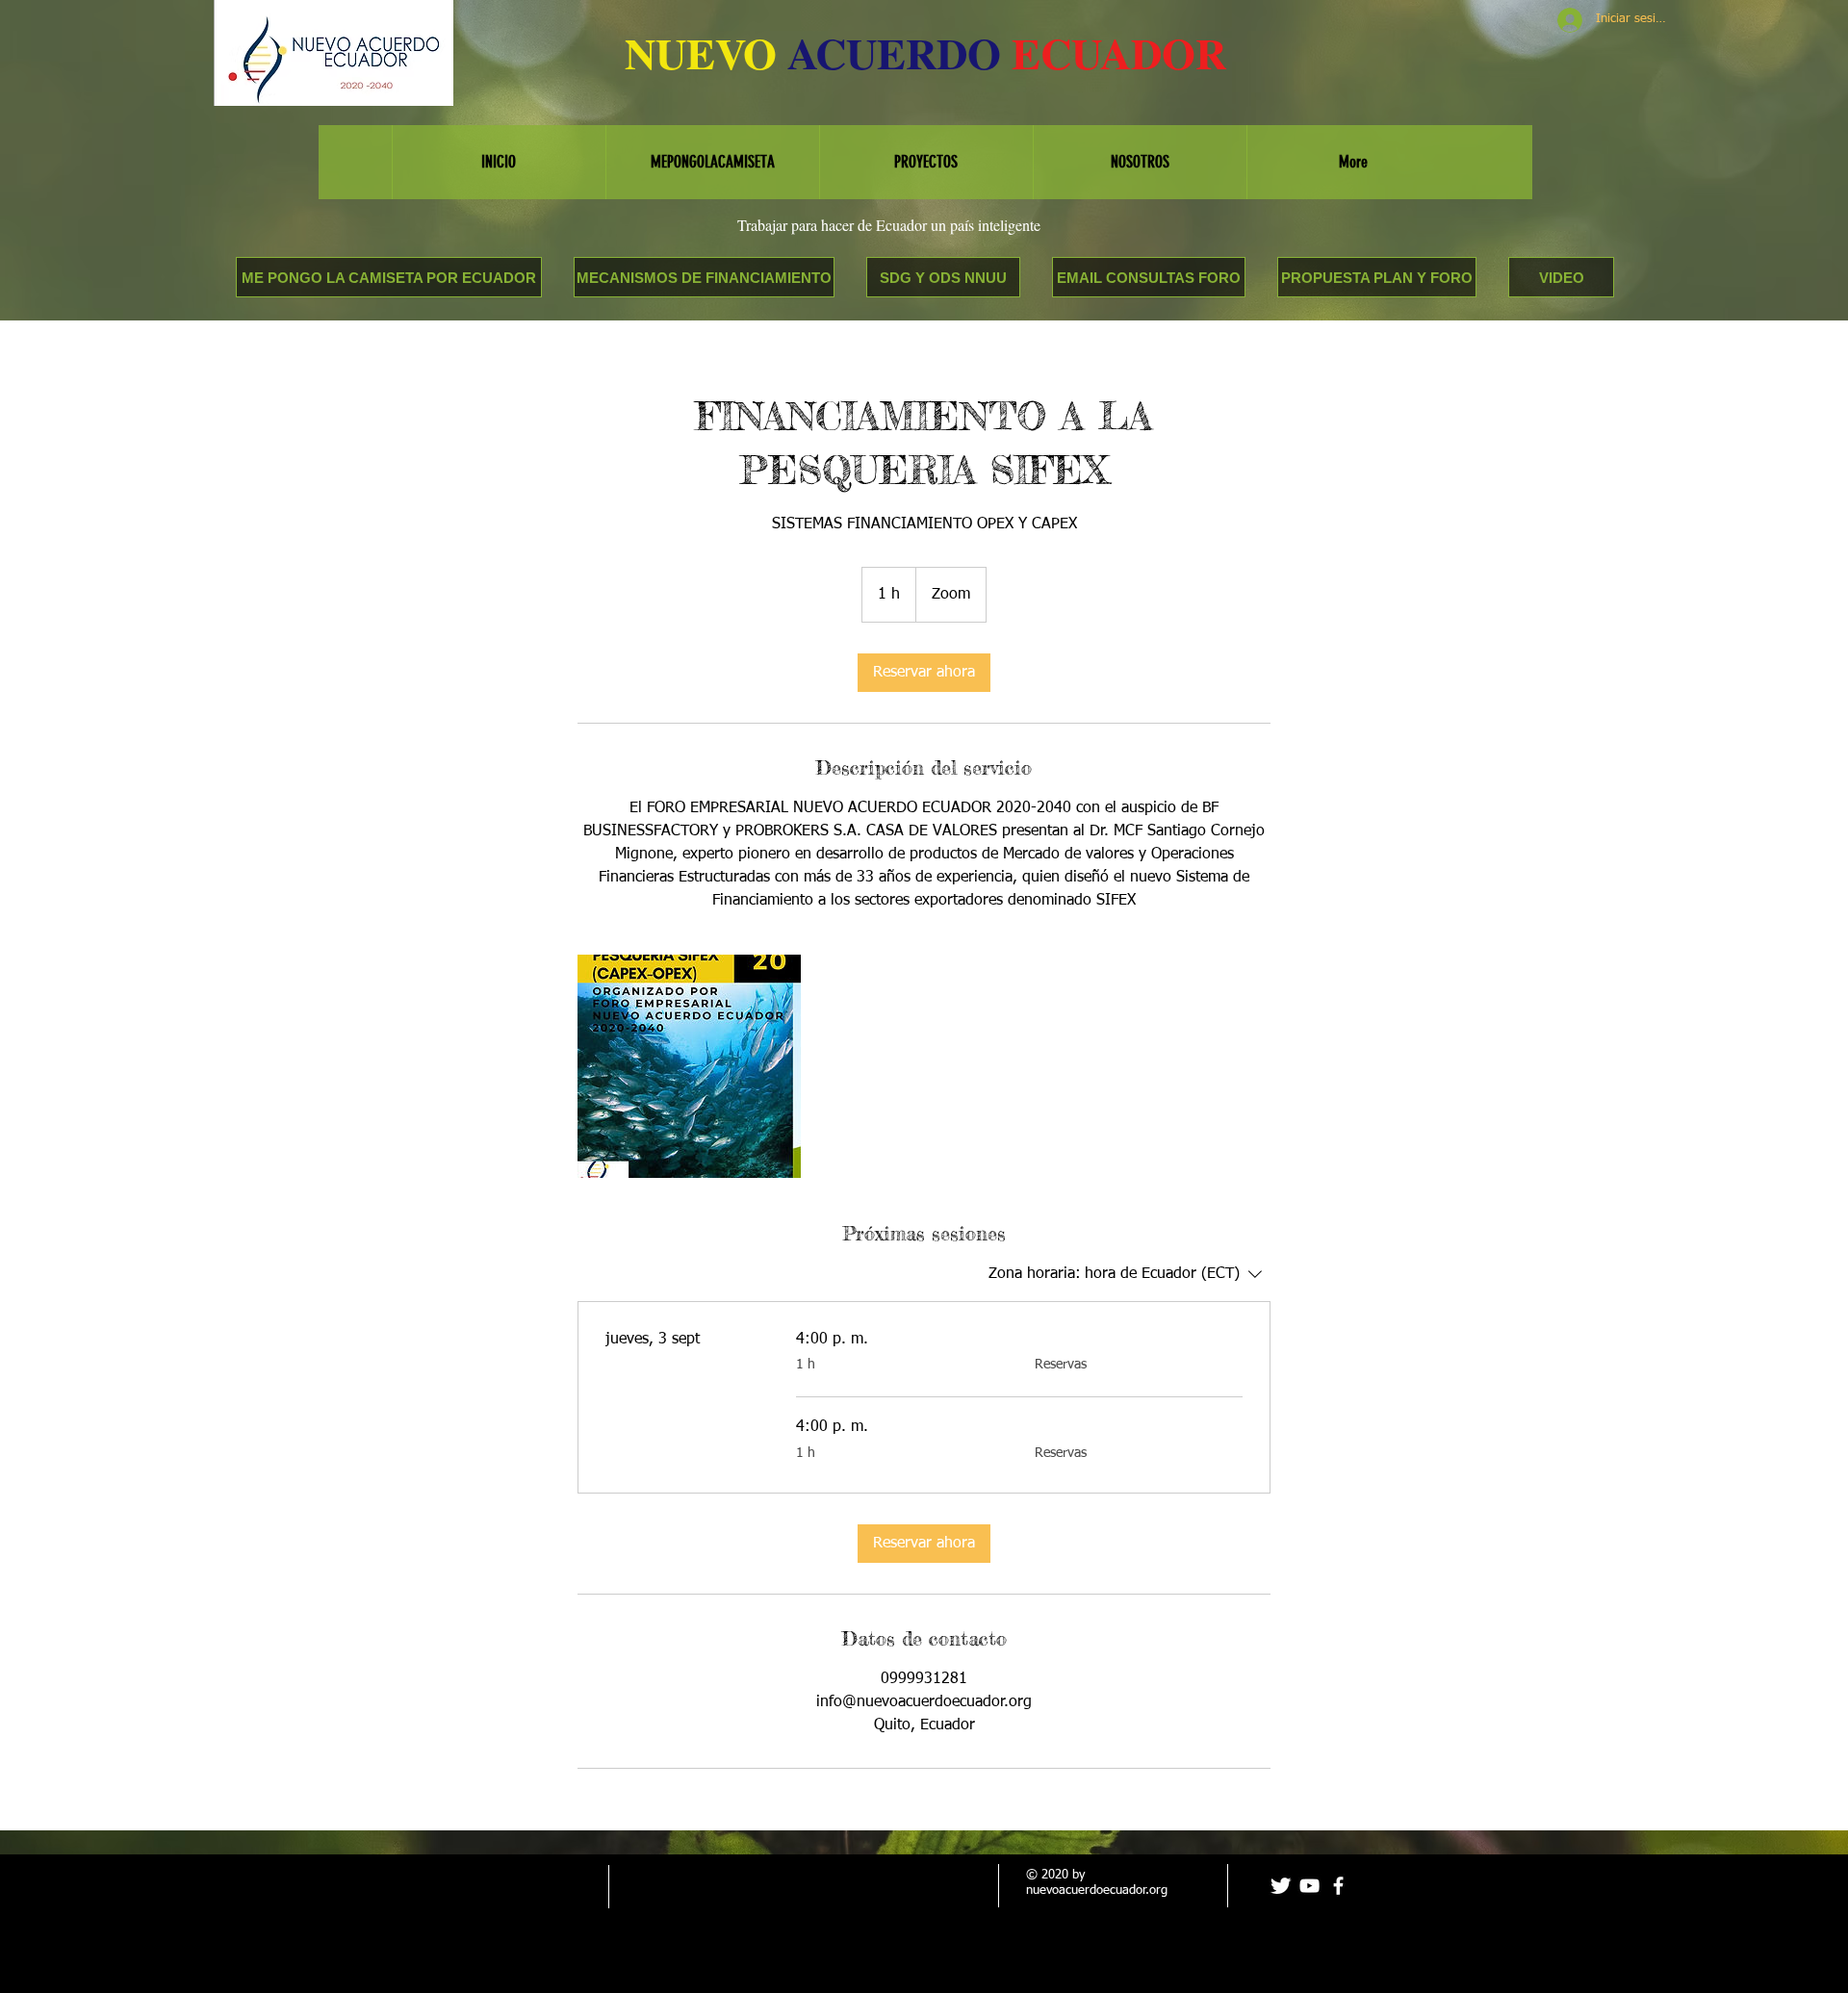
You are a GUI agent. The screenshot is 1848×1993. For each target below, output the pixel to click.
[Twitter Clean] (1281, 1886)
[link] (924, 673)
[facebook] (1338, 1886)
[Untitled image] (689, 1066)
